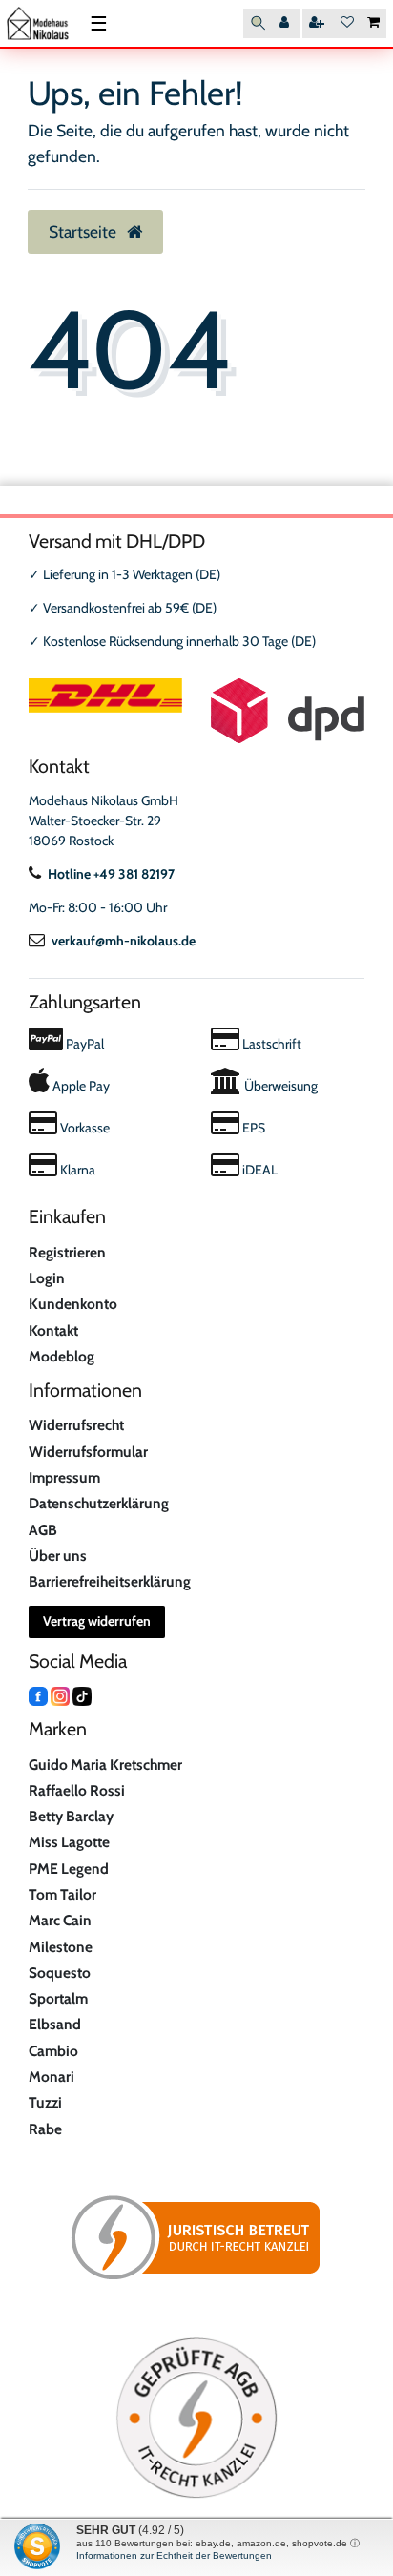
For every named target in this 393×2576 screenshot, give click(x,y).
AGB (43, 1530)
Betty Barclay (71, 1816)
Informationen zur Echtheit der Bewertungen (174, 2555)
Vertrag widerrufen (97, 1621)
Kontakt (53, 1330)
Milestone (61, 1947)
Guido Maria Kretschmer (105, 1765)
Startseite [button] (84, 231)
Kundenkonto (73, 1304)
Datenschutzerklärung (99, 1503)
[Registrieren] (319, 23)
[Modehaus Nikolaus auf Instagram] (60, 1694)
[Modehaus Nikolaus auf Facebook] (38, 1694)
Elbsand (55, 2024)
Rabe (45, 2129)
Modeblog (62, 1356)
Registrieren (67, 1252)
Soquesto (60, 1973)
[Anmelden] (286, 23)
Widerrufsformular (88, 1452)
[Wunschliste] (347, 23)
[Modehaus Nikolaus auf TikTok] (82, 1694)
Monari (52, 2077)
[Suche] (258, 23)
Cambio (53, 2051)
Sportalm (58, 1998)
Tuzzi (45, 2102)
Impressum (64, 1477)
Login (47, 1278)
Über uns (58, 1556)
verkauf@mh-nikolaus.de (124, 941)
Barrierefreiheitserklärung (110, 1581)
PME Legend (69, 1869)
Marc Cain (60, 1920)
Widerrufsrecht (76, 1425)
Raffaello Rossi (77, 1790)
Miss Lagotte (69, 1842)
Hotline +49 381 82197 (111, 874)
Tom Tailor (62, 1894)
